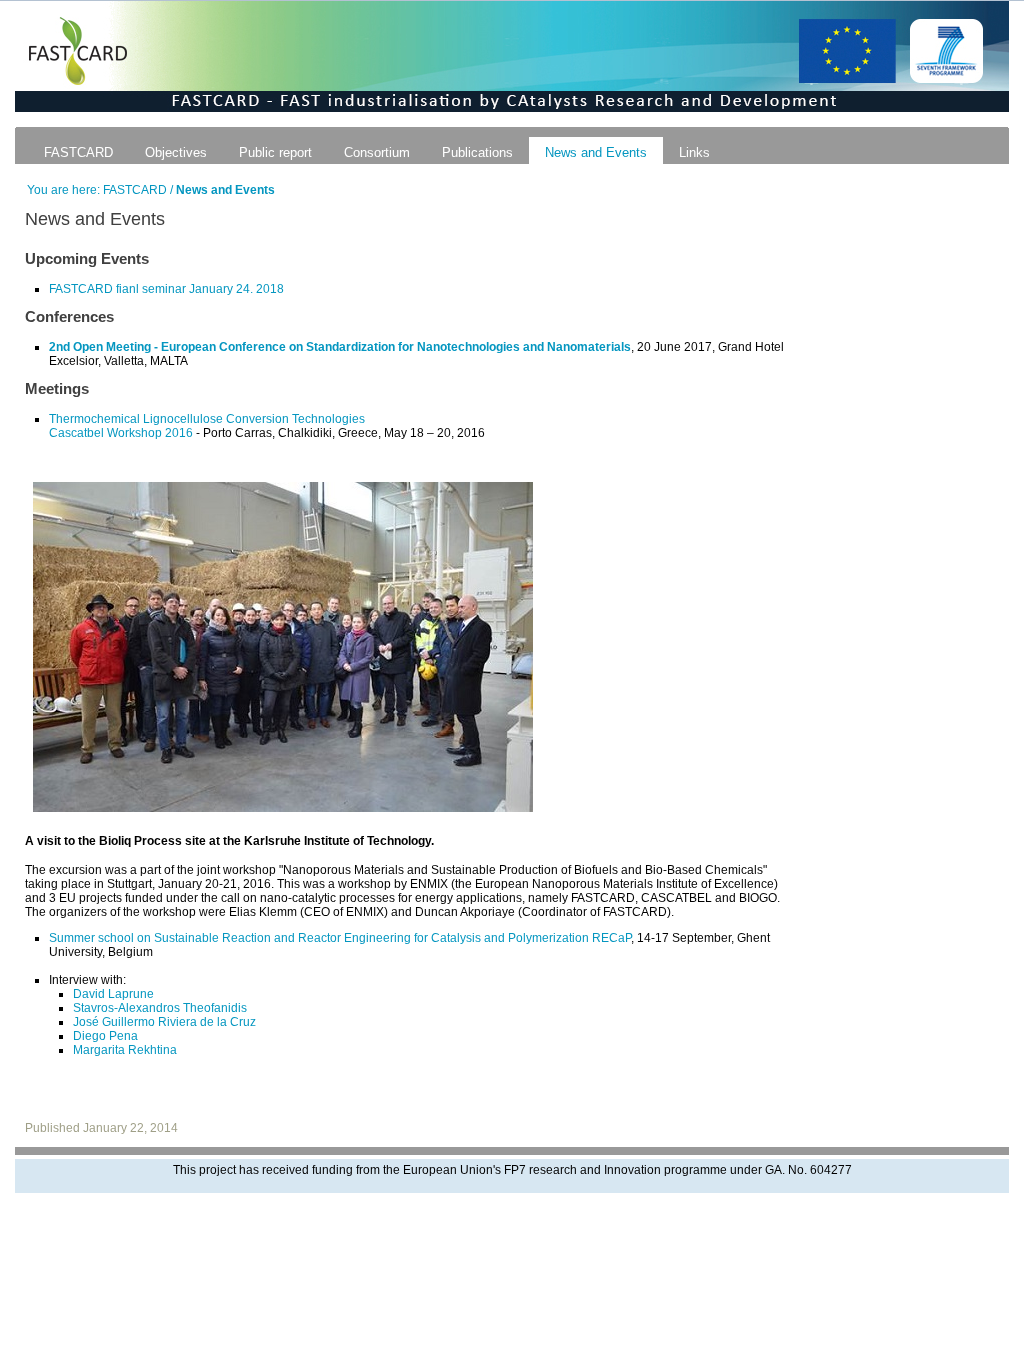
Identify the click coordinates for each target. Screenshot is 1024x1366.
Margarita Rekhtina (125, 1050)
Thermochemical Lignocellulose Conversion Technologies (207, 419)
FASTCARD (78, 152)
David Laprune (113, 994)
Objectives (176, 152)
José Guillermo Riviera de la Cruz (164, 1022)
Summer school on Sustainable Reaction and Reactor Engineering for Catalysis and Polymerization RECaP (340, 938)
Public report (275, 152)
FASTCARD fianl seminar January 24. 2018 (166, 289)
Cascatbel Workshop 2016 (121, 433)
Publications (477, 152)
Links (694, 152)
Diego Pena (105, 1036)
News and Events (596, 152)
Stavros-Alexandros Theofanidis (160, 1008)
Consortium (377, 152)
